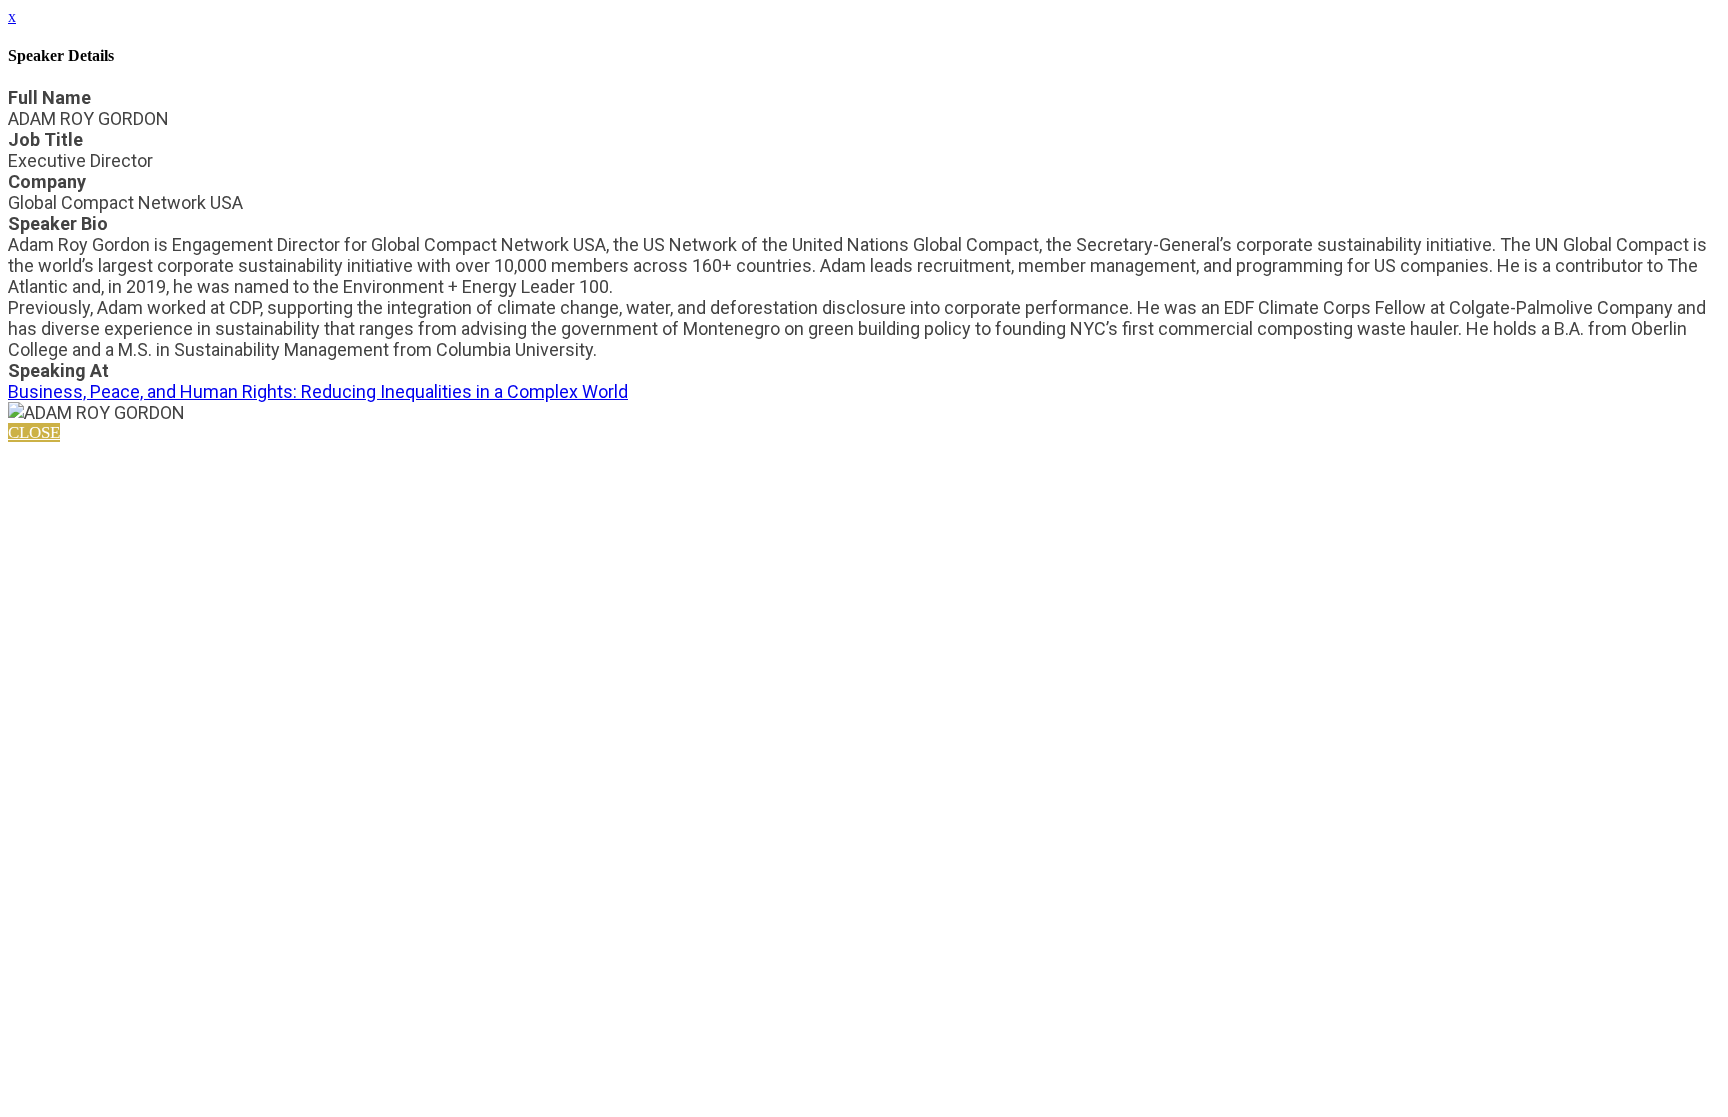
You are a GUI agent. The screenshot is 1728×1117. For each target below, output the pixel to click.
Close (34, 432)
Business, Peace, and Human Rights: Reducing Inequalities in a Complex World (318, 391)
